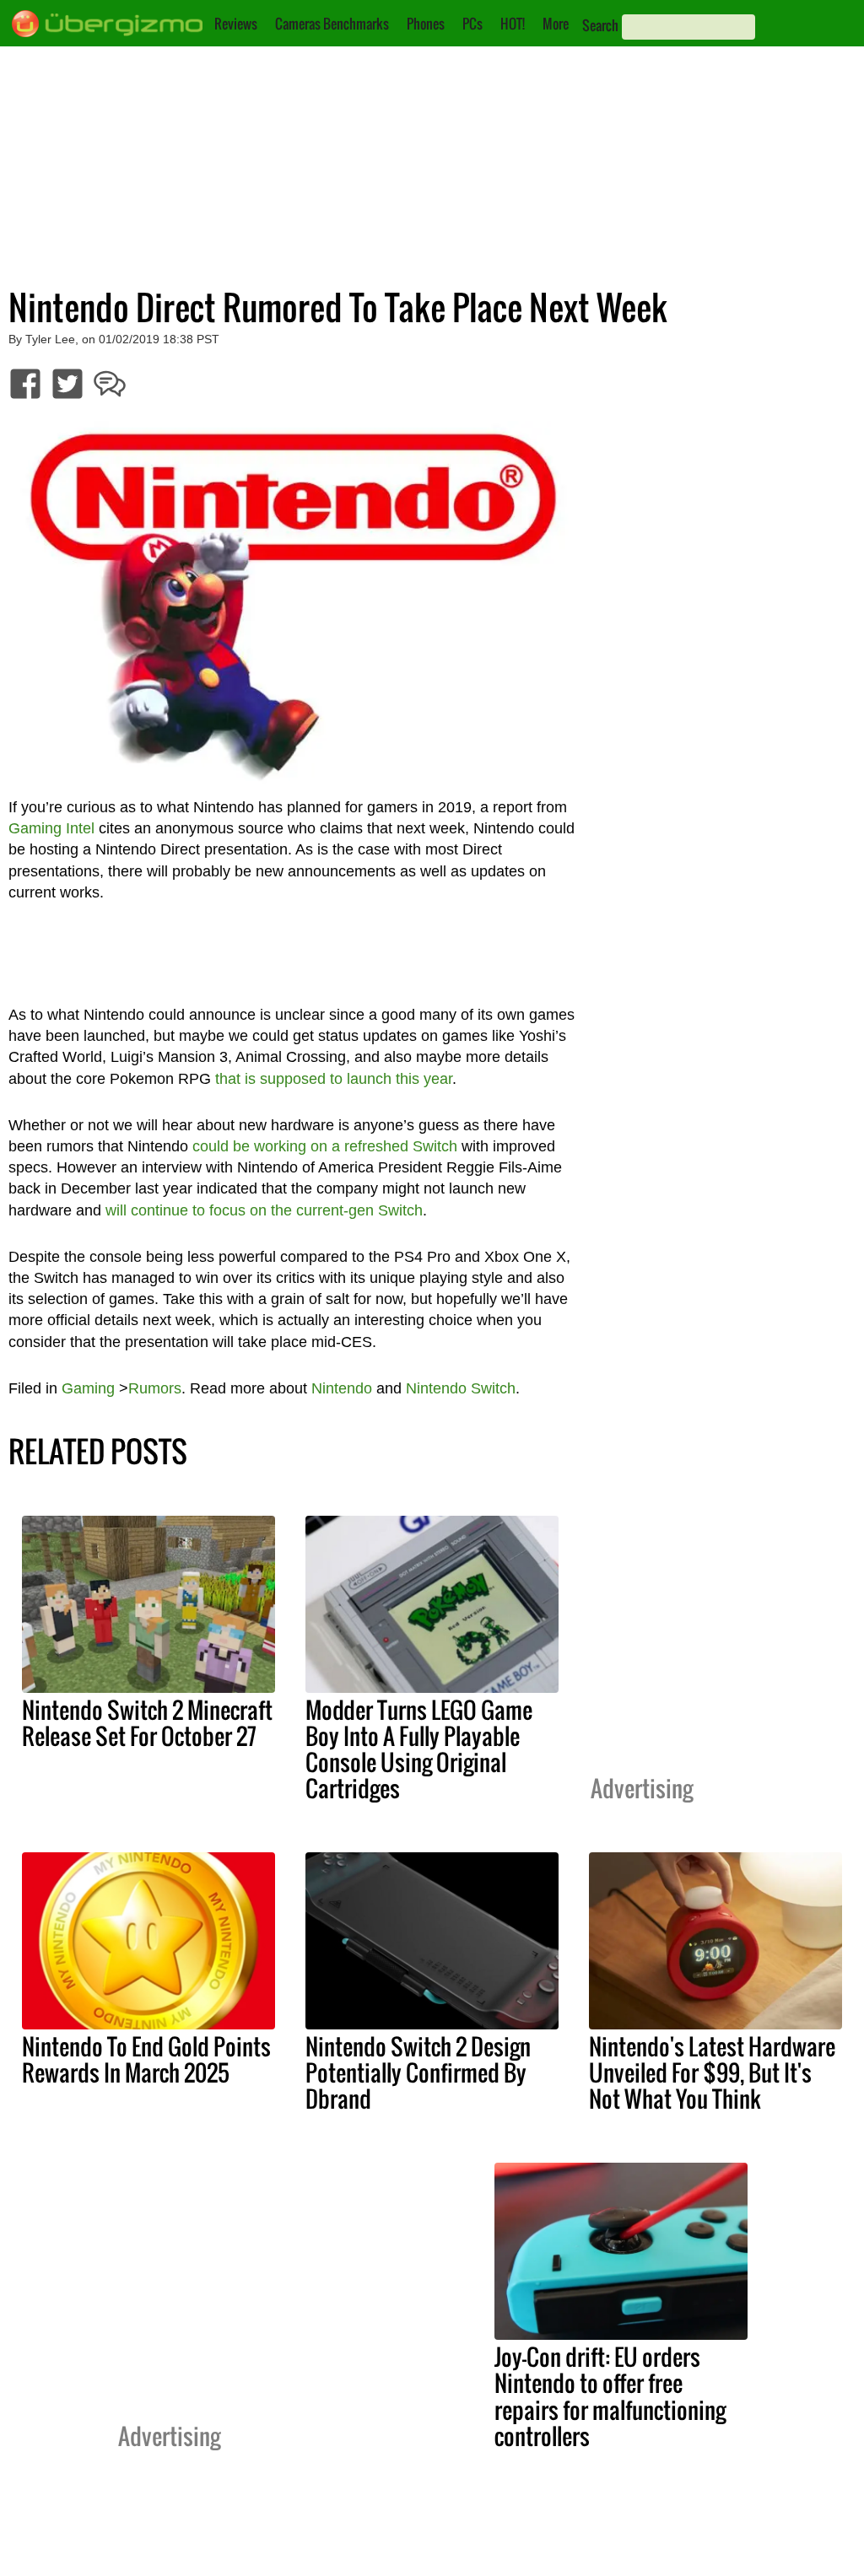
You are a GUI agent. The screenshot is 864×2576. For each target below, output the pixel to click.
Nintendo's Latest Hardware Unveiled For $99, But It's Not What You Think (712, 2072)
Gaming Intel (51, 828)
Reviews (236, 24)
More (556, 24)
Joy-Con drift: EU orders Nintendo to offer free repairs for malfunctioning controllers (610, 2396)
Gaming (88, 1388)
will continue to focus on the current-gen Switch (264, 1210)
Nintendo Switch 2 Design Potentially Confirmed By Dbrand (418, 2072)
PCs (472, 24)
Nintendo (342, 1388)
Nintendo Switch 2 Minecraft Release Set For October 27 (147, 1723)
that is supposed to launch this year (334, 1079)
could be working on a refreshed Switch (325, 1146)
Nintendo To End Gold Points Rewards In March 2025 (146, 2059)
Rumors (155, 1388)
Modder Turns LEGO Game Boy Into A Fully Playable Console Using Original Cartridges (419, 1749)
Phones (426, 24)
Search (600, 25)
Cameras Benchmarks (332, 24)
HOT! (513, 24)
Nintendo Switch (461, 1388)
